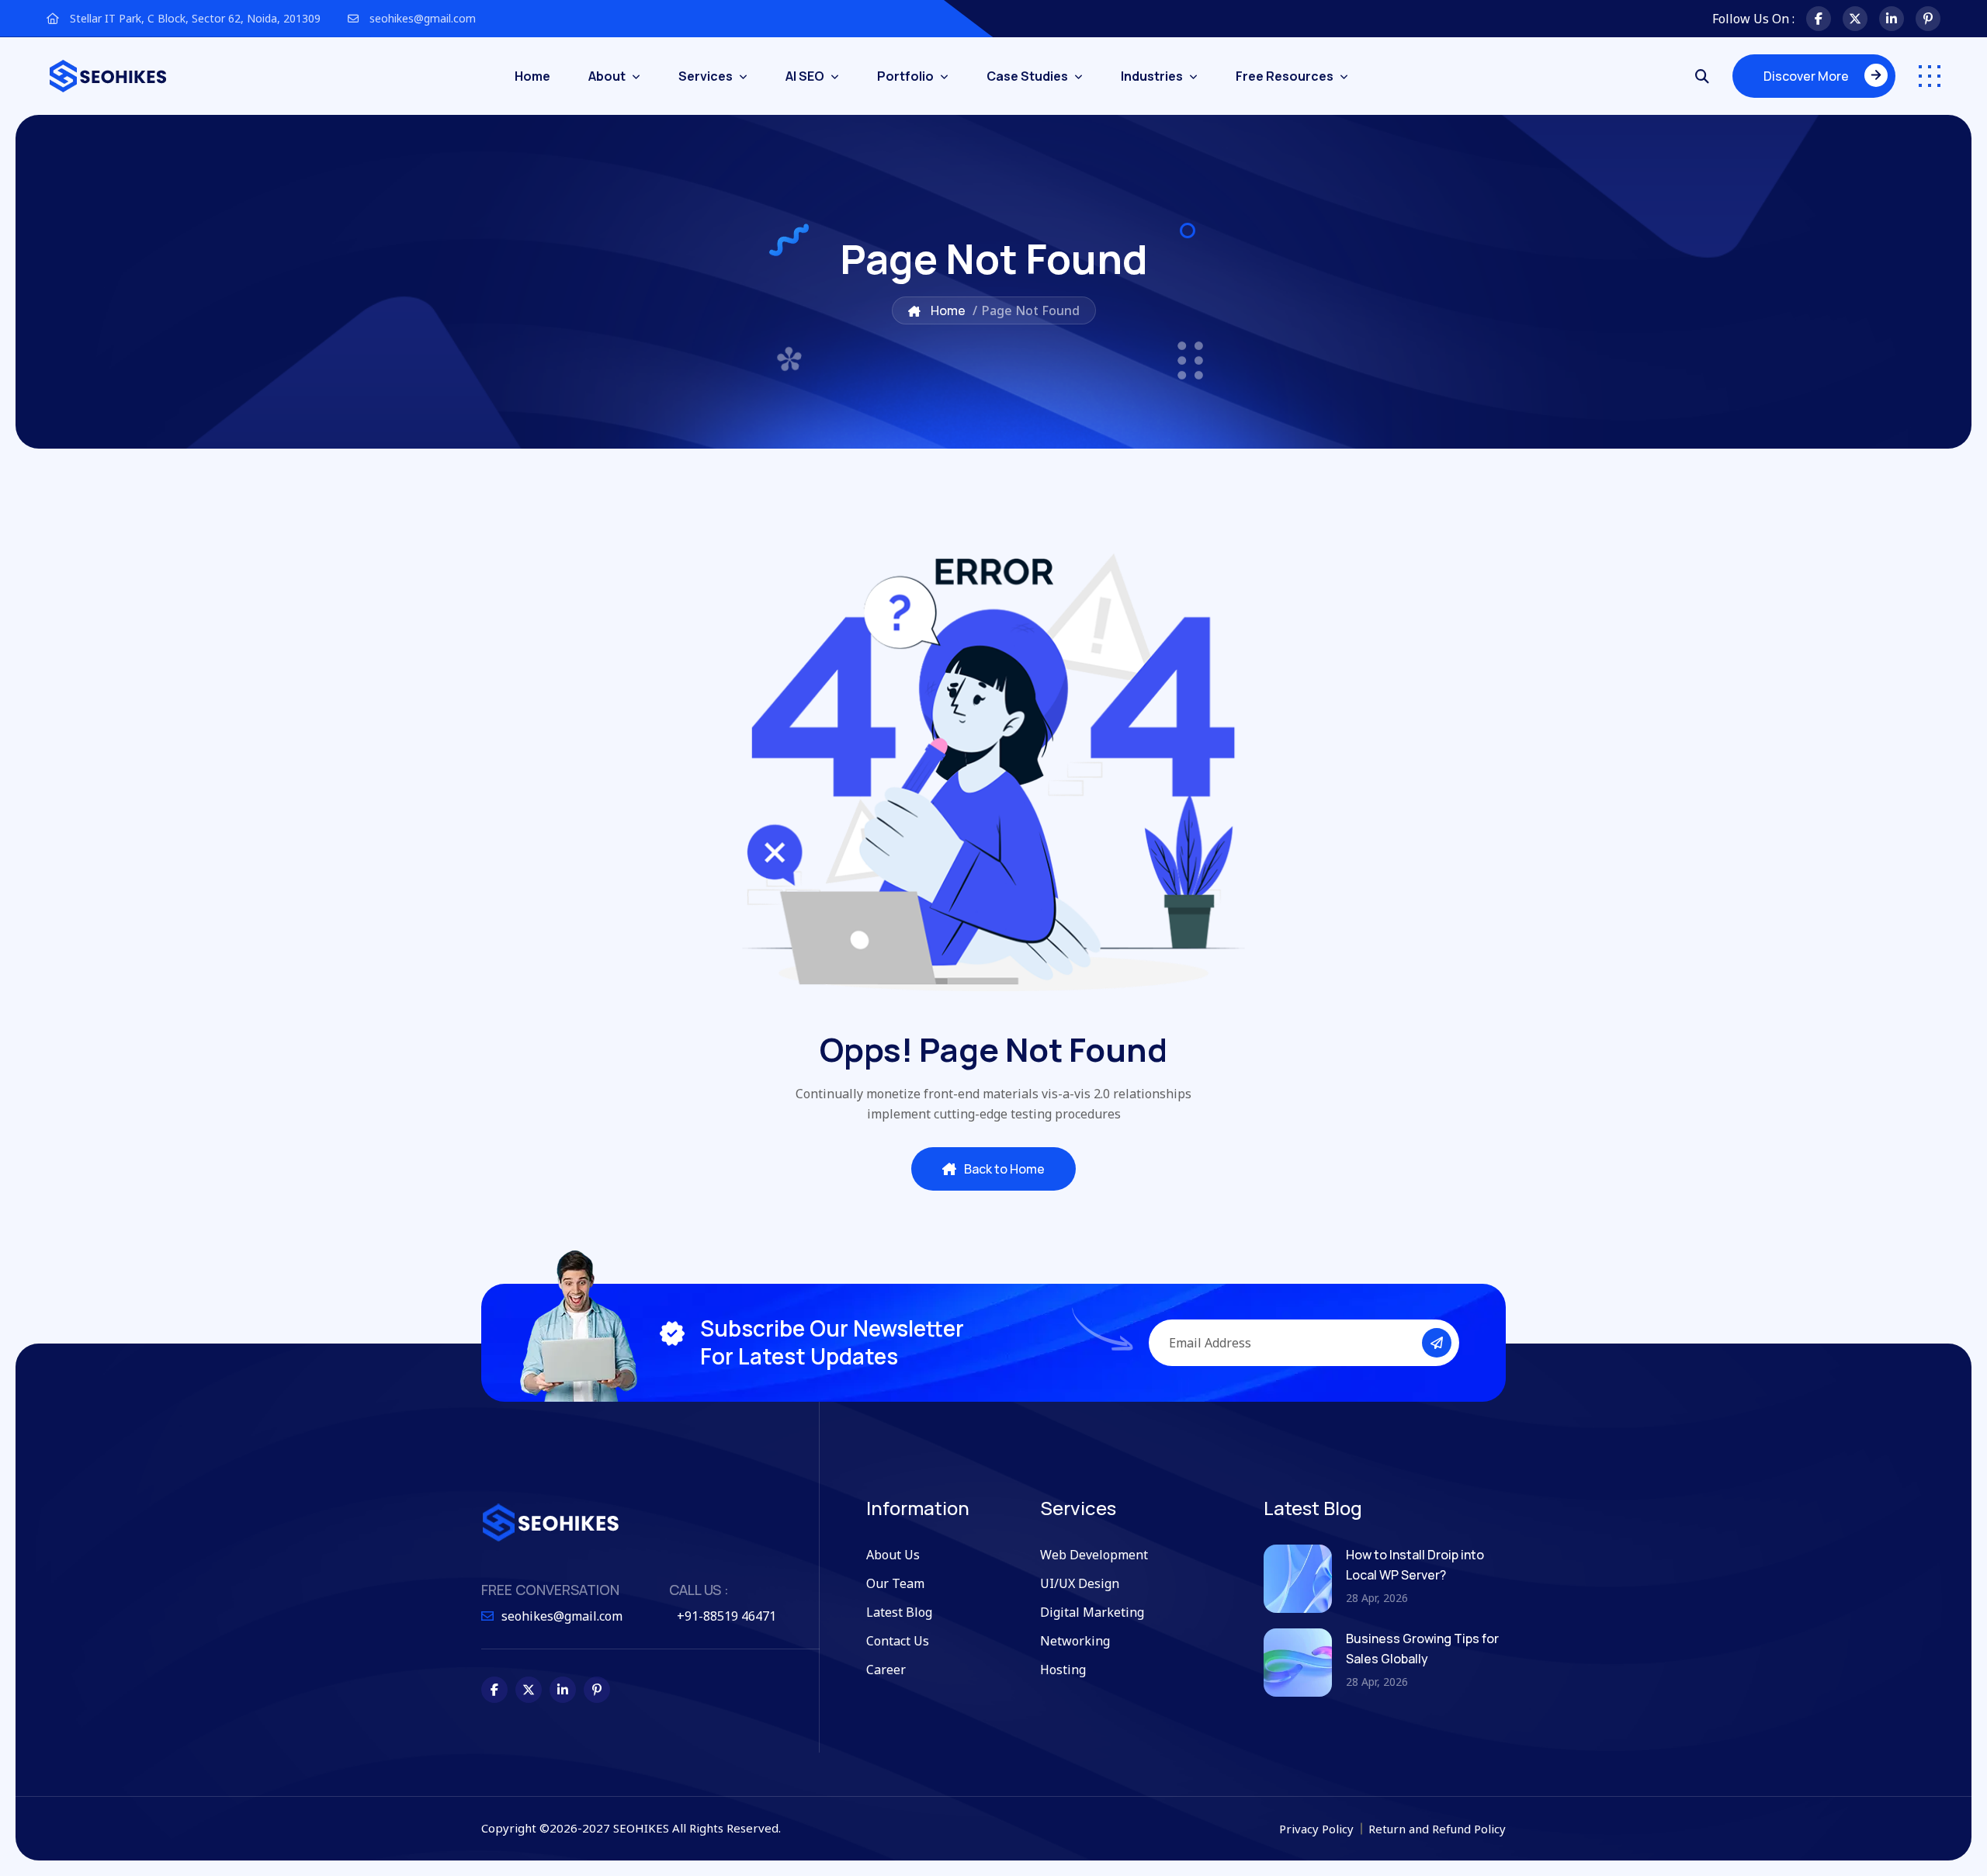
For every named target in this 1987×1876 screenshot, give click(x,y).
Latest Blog (899, 1612)
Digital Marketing (1092, 1612)
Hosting (1063, 1670)
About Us (893, 1555)
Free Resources (1285, 76)
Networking (1075, 1641)
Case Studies (1027, 76)
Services (706, 76)
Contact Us (898, 1641)
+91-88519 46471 (726, 1616)
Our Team (895, 1583)
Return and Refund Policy (1437, 1829)
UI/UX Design (1080, 1583)
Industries (1152, 76)
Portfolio (905, 76)
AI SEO (805, 76)
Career (886, 1670)
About (607, 76)
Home (532, 76)
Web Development (1094, 1555)
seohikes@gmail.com (421, 18)
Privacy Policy (1318, 1829)
